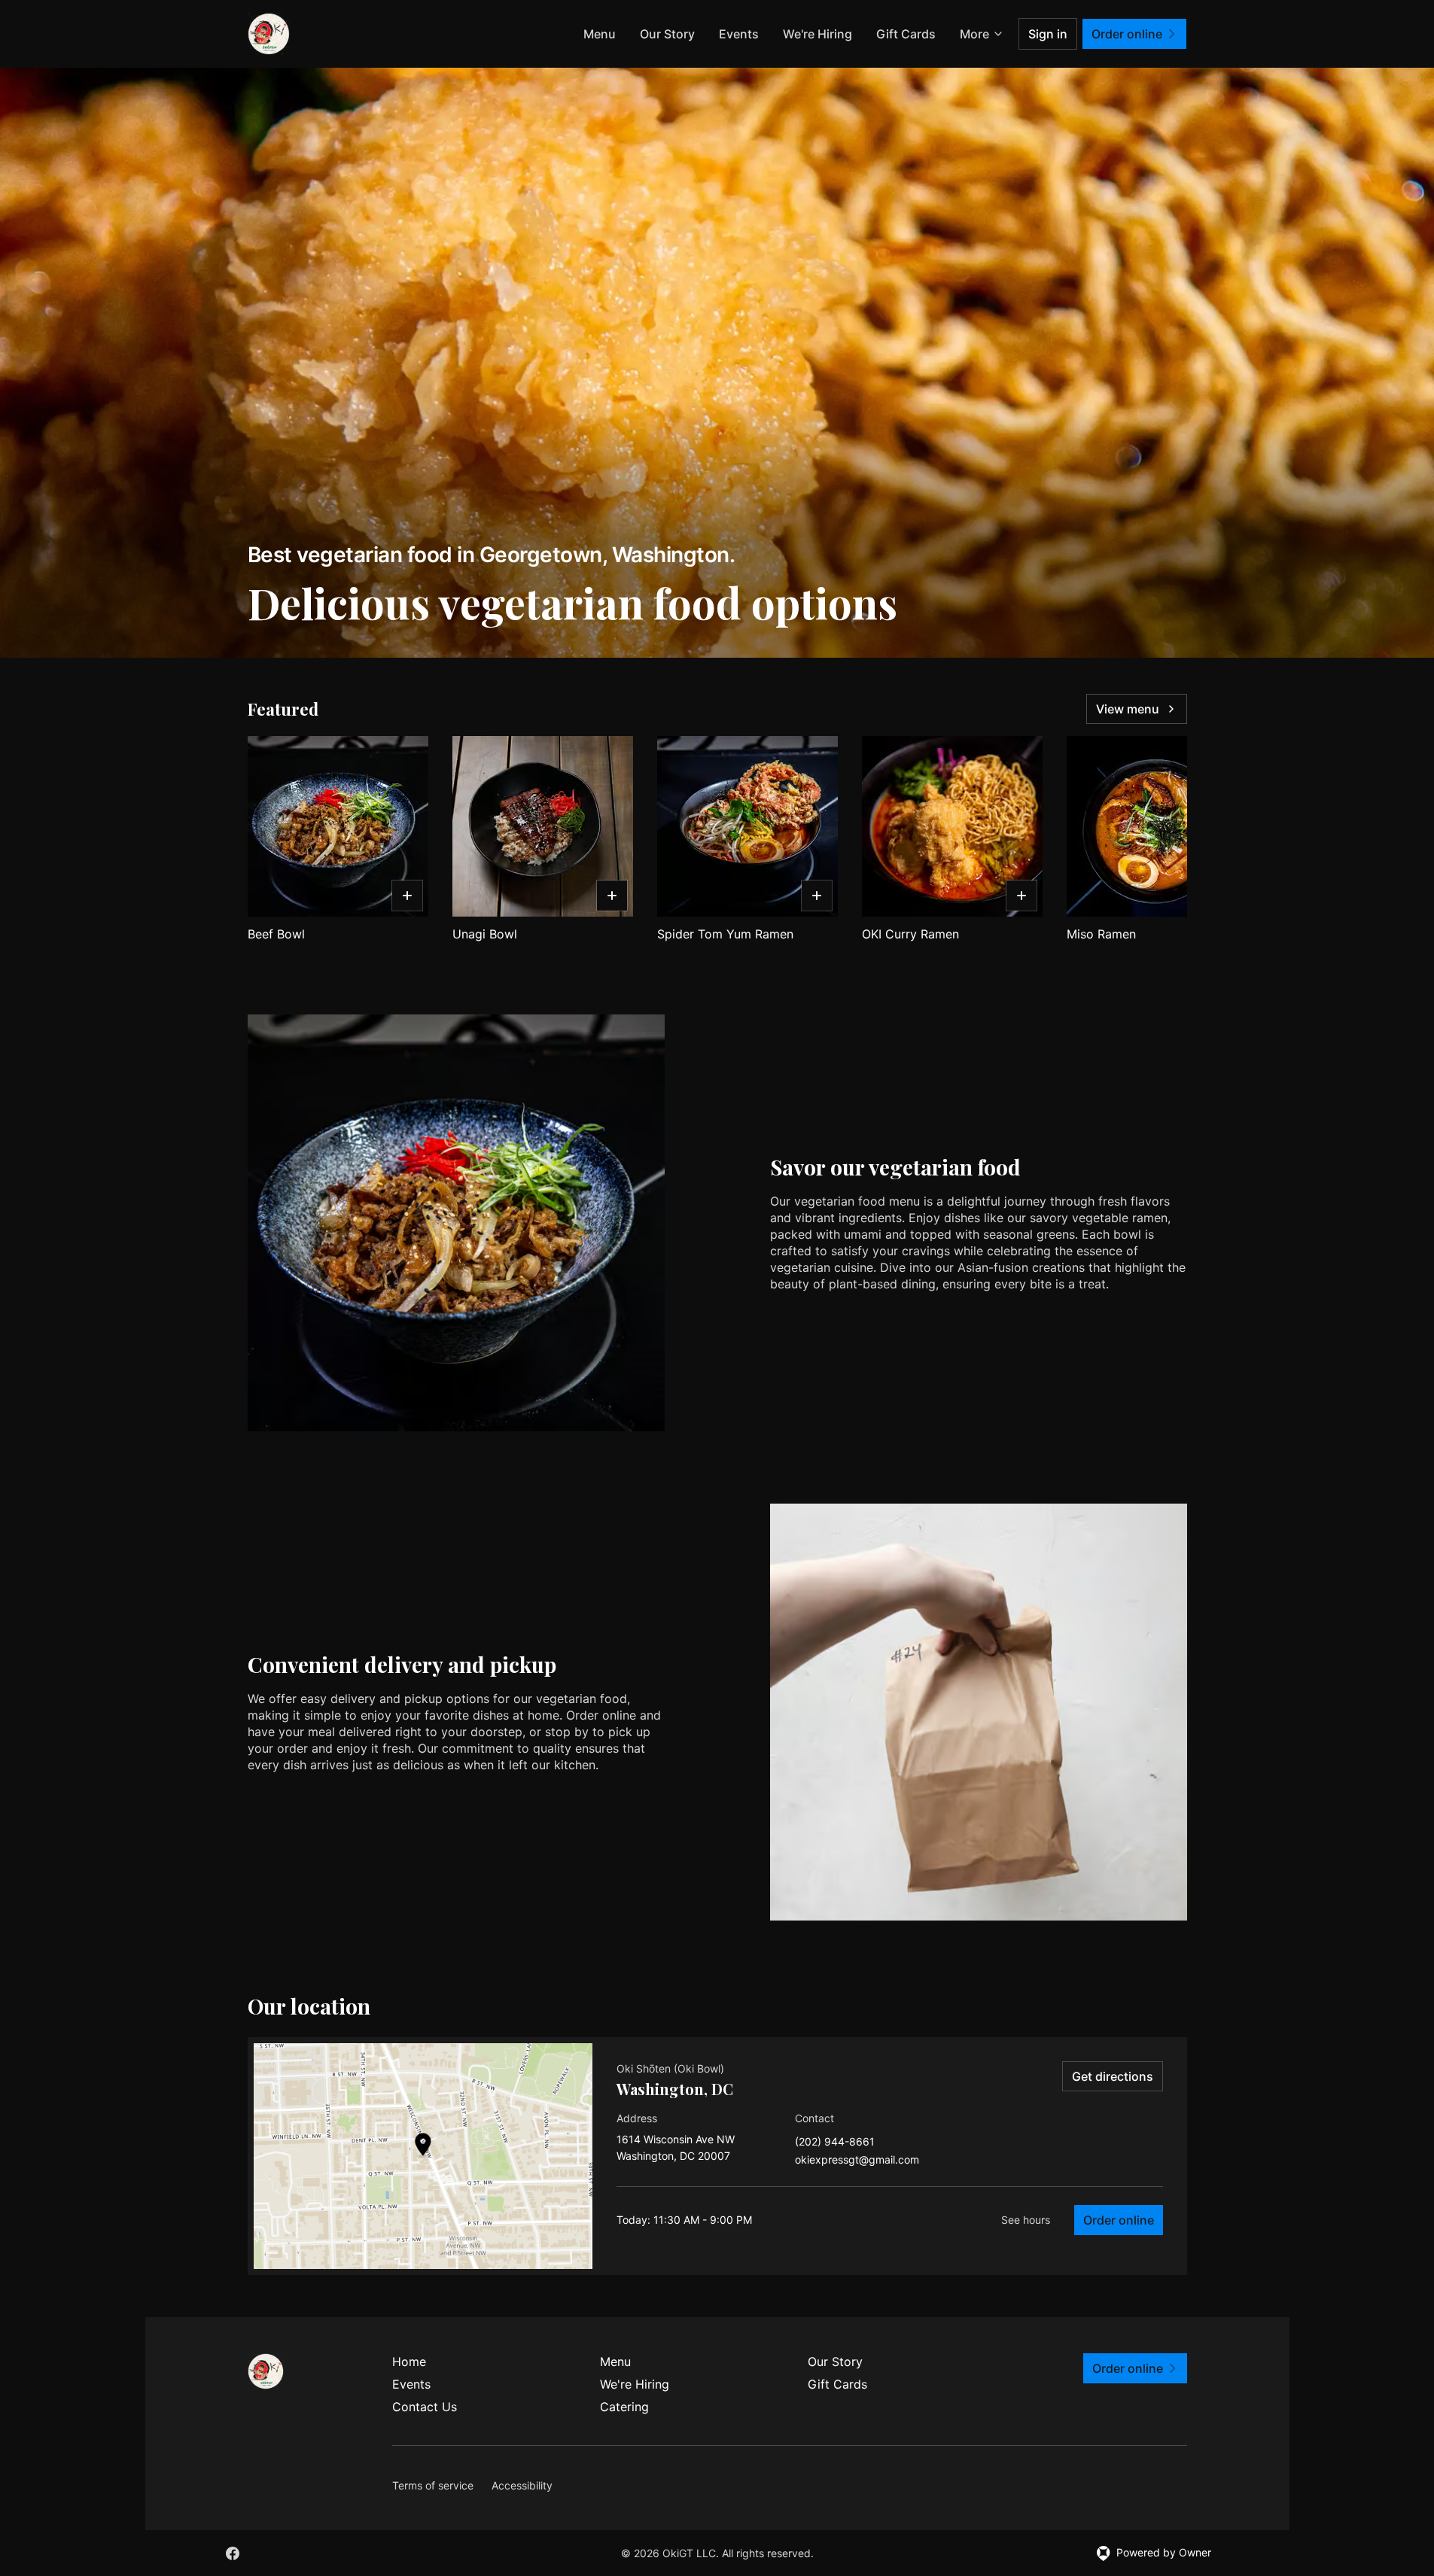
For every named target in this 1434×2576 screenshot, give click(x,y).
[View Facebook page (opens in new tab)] (233, 2553)
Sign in (1048, 34)
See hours (1026, 2220)
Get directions (1113, 2076)
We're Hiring (817, 34)
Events (739, 34)
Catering (624, 2407)
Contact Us (425, 2407)
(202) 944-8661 (835, 2142)
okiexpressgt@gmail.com (857, 2160)
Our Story (667, 34)
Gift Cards (906, 34)
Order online (1119, 2220)
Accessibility (522, 2485)
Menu (600, 34)
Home (409, 2362)
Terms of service (433, 2485)
